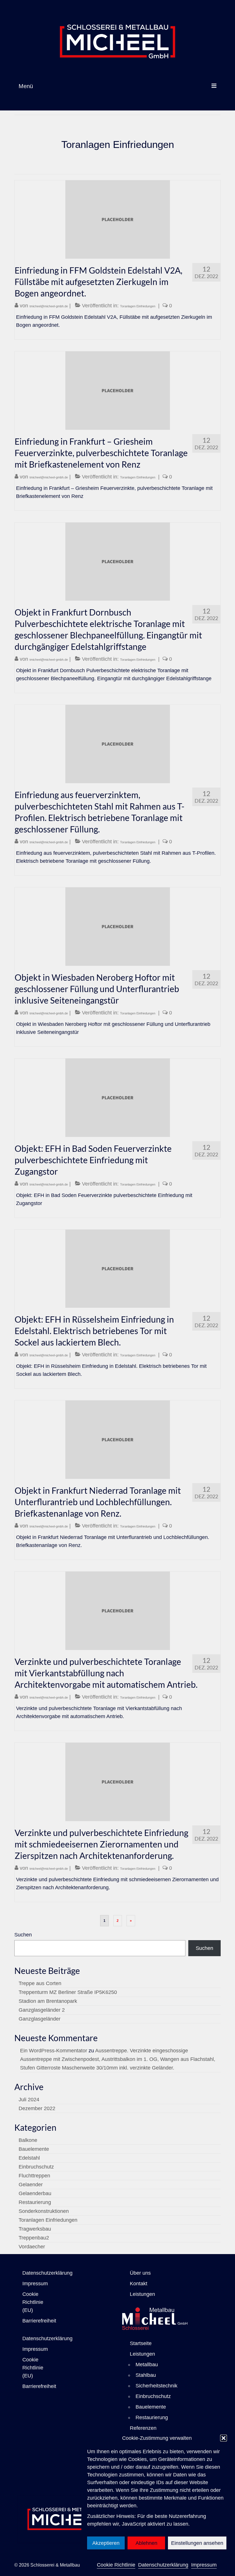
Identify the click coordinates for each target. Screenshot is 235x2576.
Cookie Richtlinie (116, 2565)
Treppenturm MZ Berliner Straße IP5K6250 (68, 1992)
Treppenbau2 (34, 2238)
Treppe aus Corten (40, 1983)
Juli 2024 (29, 2100)
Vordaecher (32, 2247)
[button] (224, 2438)
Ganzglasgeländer (40, 2019)
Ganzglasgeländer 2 (42, 2010)
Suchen (23, 1935)
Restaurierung (35, 2202)
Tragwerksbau (35, 2229)
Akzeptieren (106, 2543)
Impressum (204, 2565)
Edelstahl (29, 2158)
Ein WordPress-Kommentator (54, 2051)
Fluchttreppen (34, 2176)
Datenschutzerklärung (163, 2565)
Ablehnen (146, 2543)
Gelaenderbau (35, 2193)
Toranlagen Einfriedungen (138, 306)
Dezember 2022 (37, 2108)
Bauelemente (34, 2149)
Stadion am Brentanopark (48, 2001)
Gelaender (31, 2185)
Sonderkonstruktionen (44, 2211)
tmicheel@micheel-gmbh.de (49, 306)
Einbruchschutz (36, 2167)
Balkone (28, 2140)
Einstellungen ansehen (197, 2543)
